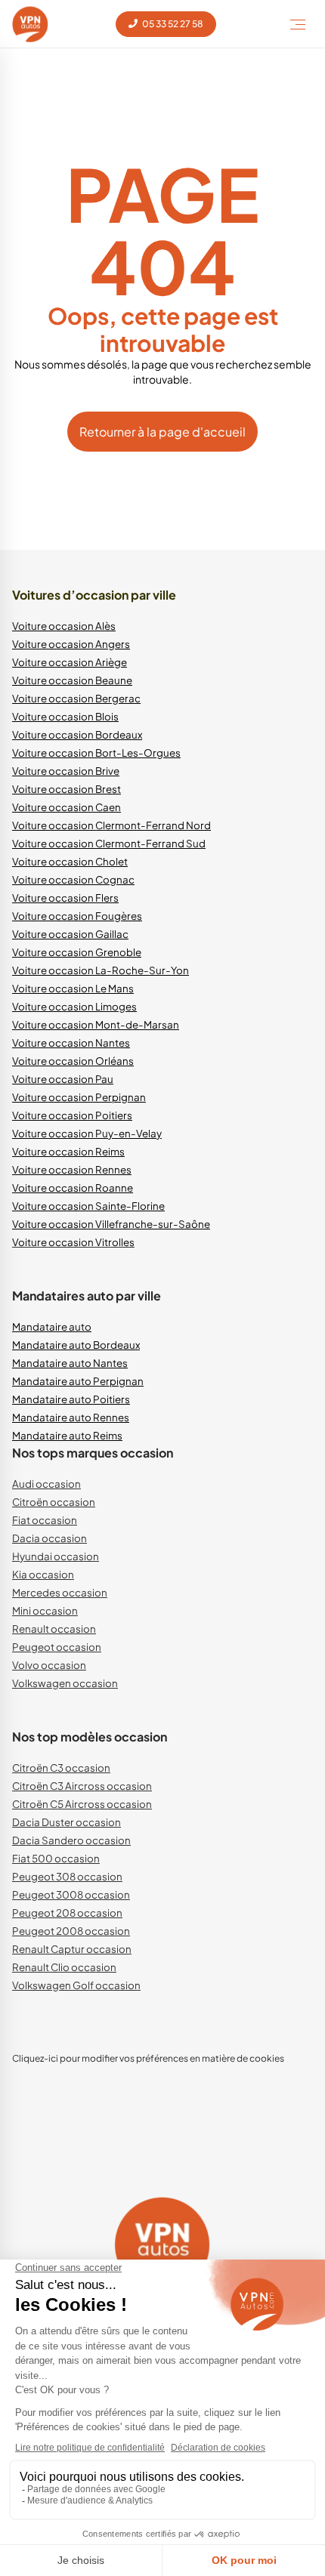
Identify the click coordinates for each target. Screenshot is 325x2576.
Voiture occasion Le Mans (73, 988)
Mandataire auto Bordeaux (76, 1345)
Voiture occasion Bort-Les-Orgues (96, 753)
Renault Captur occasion (72, 1949)
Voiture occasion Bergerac (76, 698)
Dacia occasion (50, 1538)
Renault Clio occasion (64, 1967)
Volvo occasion (49, 1665)
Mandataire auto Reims (67, 1435)
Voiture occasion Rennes (72, 1169)
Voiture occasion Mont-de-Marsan (96, 1024)
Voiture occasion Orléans (73, 1061)
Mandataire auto (52, 1327)
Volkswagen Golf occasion (76, 1985)
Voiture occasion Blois (65, 716)
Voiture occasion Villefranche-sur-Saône (111, 1224)
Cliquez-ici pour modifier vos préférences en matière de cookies (148, 2058)
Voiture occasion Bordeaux (77, 734)
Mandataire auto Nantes (70, 1363)
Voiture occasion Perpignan (79, 1097)
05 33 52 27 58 (172, 24)
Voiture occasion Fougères (77, 916)
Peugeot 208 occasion (67, 1913)
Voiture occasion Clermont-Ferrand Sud (109, 843)
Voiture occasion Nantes (71, 1043)
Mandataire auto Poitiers (71, 1399)
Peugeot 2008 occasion (71, 1931)
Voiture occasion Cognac (73, 879)
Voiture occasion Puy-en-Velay (87, 1133)
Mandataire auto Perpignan (78, 1381)
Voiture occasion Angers (71, 644)
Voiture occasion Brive (66, 771)
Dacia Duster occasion (67, 1822)
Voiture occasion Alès (64, 626)
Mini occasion (45, 1610)
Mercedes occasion (60, 1592)
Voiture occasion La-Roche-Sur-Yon (101, 970)
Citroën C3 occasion (61, 1768)
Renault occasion (54, 1629)
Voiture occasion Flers (65, 898)
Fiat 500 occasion (56, 1858)
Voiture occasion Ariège (70, 662)
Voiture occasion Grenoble (77, 952)
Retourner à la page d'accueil (162, 432)
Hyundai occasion (56, 1556)
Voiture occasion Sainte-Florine (88, 1206)
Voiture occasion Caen (67, 807)
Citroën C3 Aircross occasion (82, 1786)
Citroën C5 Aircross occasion (82, 1804)
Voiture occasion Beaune (72, 680)
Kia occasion (43, 1574)
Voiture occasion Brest (67, 789)
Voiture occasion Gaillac (70, 934)
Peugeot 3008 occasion (71, 1894)
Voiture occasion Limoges (74, 1006)
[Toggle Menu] (298, 24)
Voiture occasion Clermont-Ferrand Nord (111, 825)
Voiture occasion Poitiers (72, 1115)
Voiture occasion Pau (63, 1079)
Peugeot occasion (57, 1647)
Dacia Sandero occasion (71, 1840)
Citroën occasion (54, 1502)
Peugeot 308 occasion (67, 1876)
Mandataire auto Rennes (71, 1417)
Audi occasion (46, 1484)
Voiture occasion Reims (68, 1151)
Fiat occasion (45, 1520)
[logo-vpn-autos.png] (30, 24)
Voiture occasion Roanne (73, 1188)
